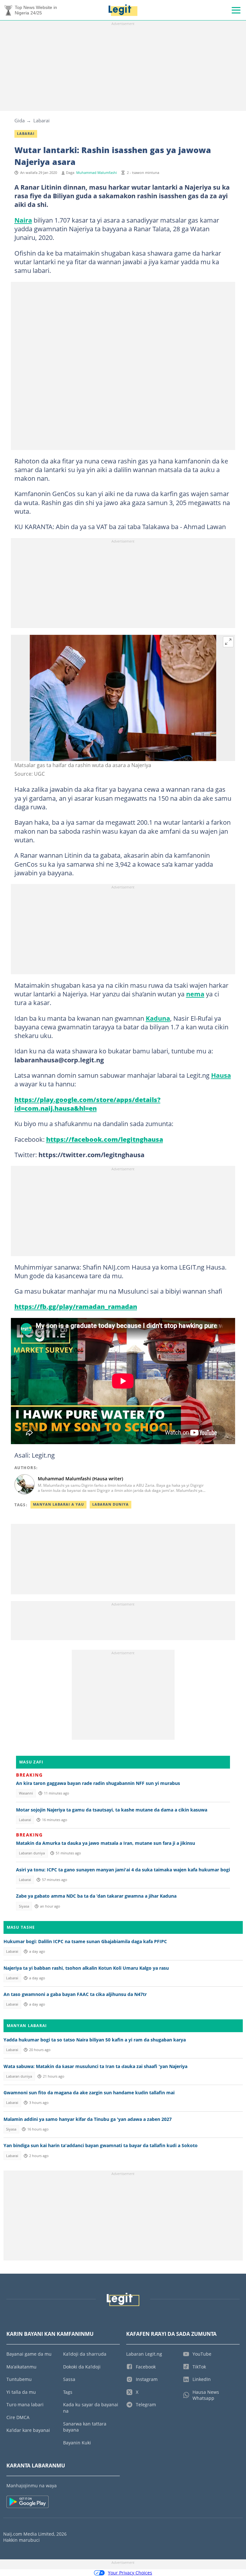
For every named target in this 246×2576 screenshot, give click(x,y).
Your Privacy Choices (130, 2573)
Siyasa (24, 1906)
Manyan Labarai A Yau (58, 1504)
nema (195, 994)
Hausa (221, 1075)
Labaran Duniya (111, 1504)
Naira (23, 220)
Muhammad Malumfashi (97, 173)
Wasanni (26, 1793)
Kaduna (158, 1018)
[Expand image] (228, 642)
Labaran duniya (32, 1853)
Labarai (41, 120)
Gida (20, 120)
